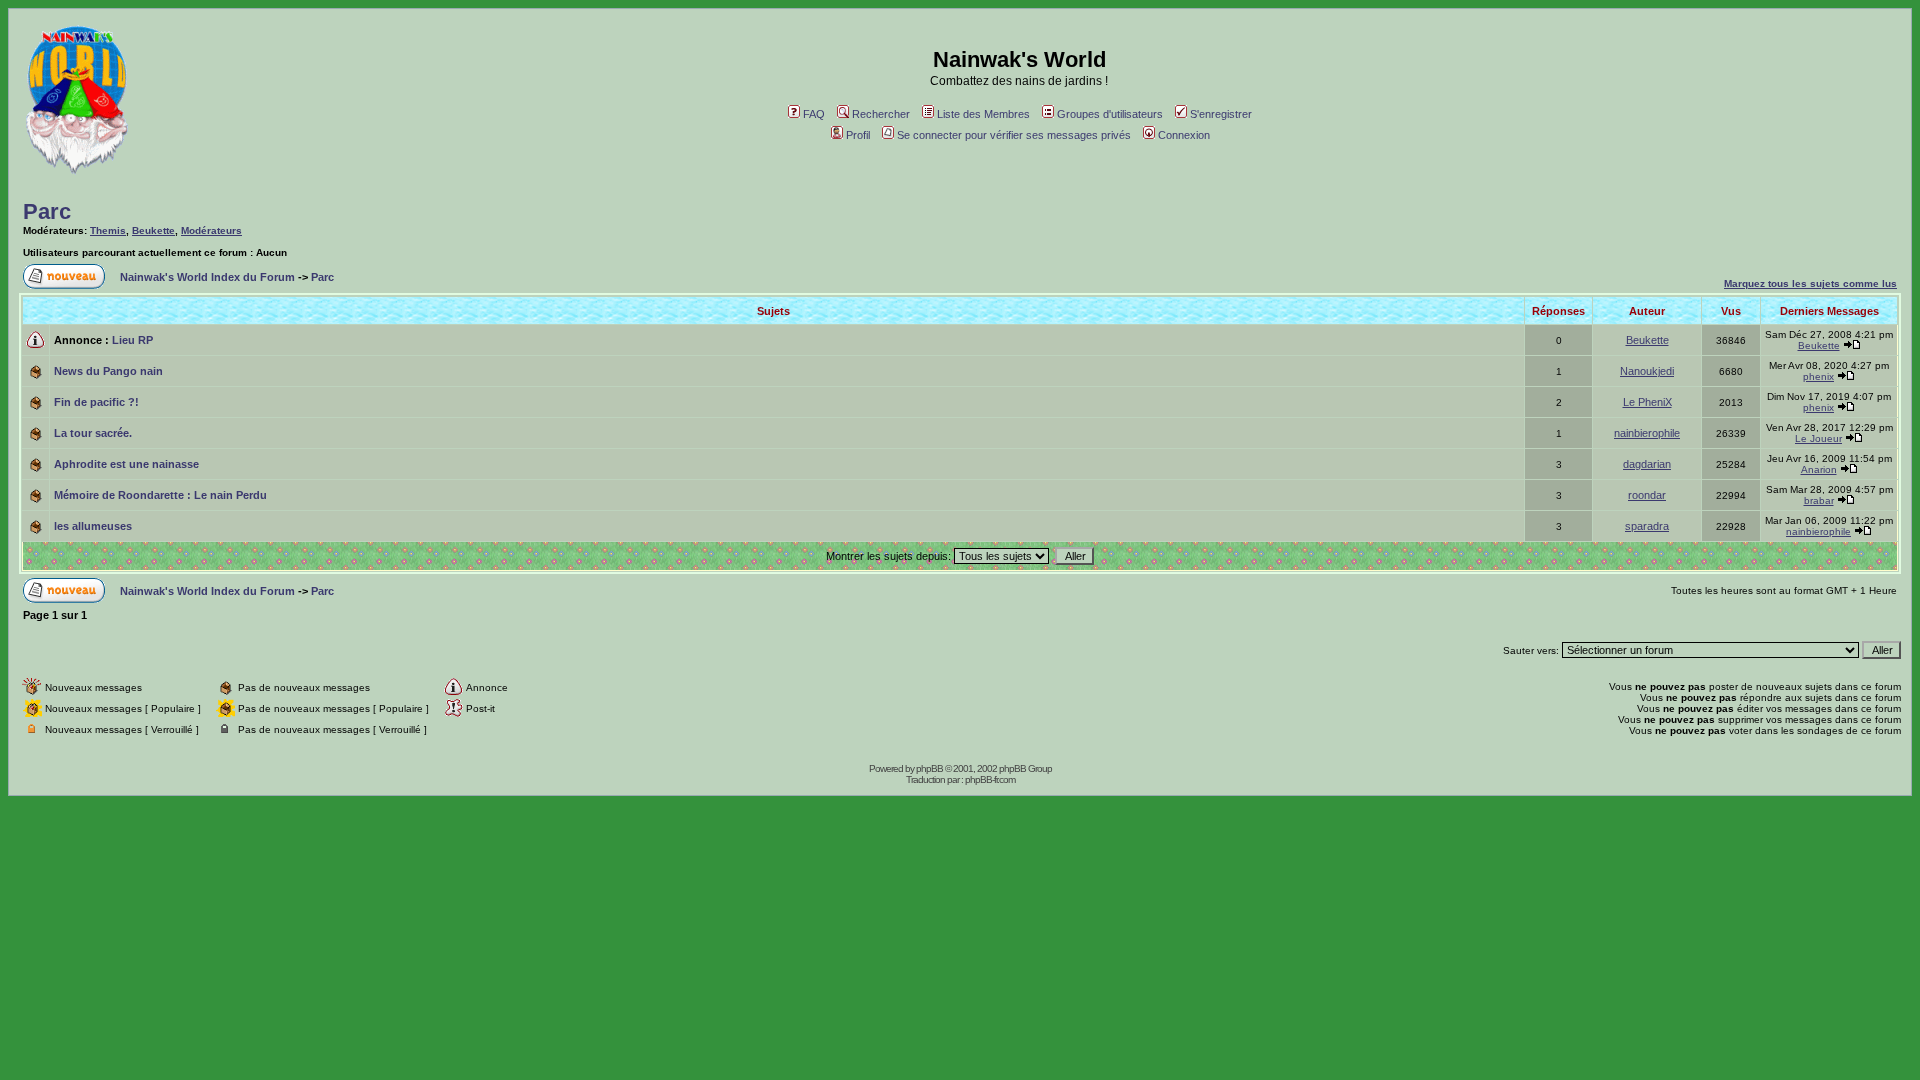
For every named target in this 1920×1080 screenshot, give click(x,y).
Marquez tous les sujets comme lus (1810, 283)
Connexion (1184, 135)
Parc (47, 211)
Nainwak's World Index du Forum (207, 277)
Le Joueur (1818, 438)
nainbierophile (1647, 433)
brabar (1819, 500)
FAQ (814, 114)
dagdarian (1647, 464)
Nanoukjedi (1647, 371)
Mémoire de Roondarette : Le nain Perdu (160, 495)
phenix (1818, 376)
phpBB (929, 768)
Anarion (1819, 469)
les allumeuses (93, 526)
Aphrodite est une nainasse (126, 464)
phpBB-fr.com (990, 779)
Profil (858, 135)
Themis (108, 230)
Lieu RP (132, 340)
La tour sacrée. (93, 433)
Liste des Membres (983, 114)
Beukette (153, 230)
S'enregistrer (1221, 114)
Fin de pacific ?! (96, 402)
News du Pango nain (108, 371)
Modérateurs (211, 230)
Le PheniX (1647, 402)
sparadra (1647, 526)
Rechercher (881, 114)
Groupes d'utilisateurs (1110, 114)
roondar (1647, 495)
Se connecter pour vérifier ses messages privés (1014, 135)
